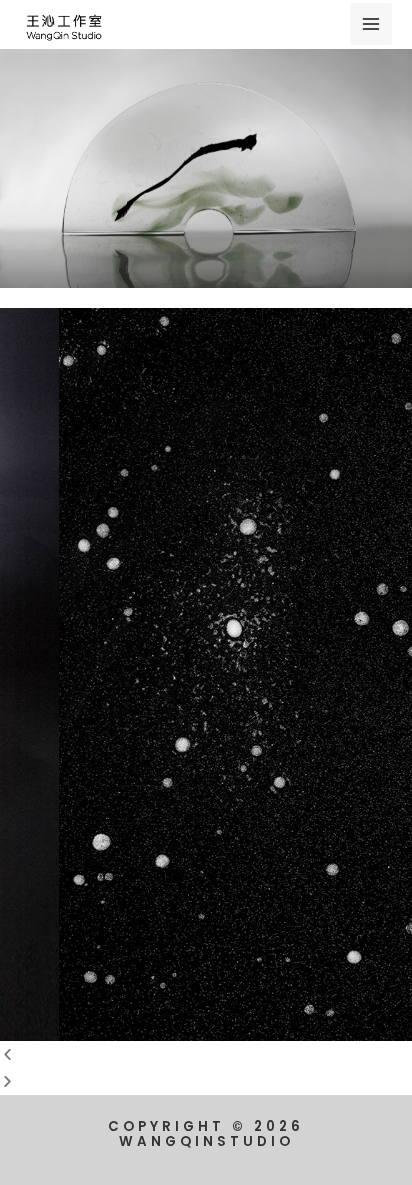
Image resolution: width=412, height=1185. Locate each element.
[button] (206, 1054)
